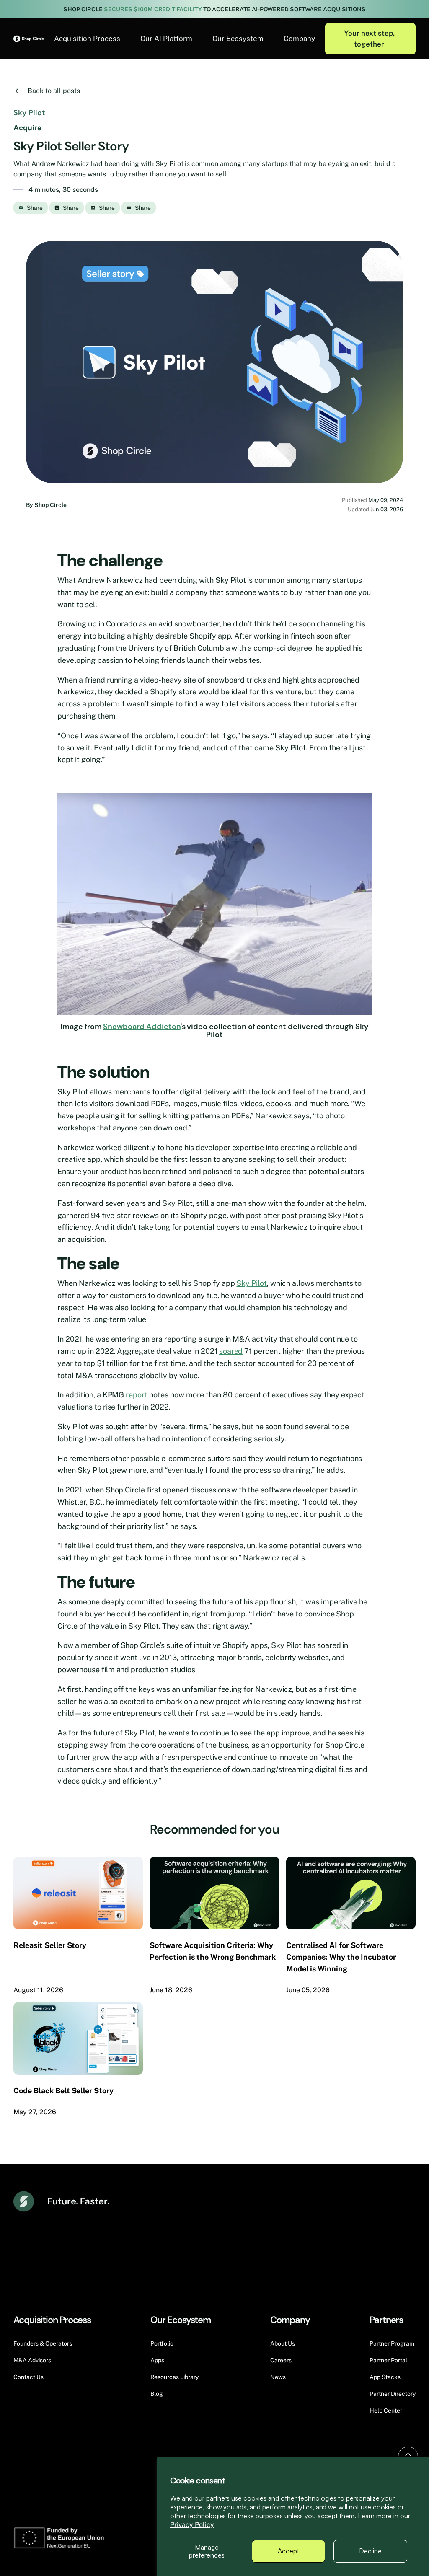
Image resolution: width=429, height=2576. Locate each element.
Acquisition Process (87, 39)
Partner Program (392, 2343)
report (137, 1395)
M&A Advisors (32, 2360)
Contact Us (28, 2377)
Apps (157, 2360)
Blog (157, 2394)
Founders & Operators (43, 2343)
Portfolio (162, 2343)
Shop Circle (50, 505)
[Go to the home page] (29, 39)
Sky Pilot (252, 1283)
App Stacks (385, 2377)
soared (231, 1351)
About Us (283, 2343)
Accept (288, 2551)
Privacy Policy (192, 2525)
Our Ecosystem (238, 39)
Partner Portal (388, 2360)
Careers (281, 2360)
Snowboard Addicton (142, 1027)
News (278, 2377)
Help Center (386, 2410)
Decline (370, 2551)
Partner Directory (393, 2394)
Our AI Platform (166, 39)
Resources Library (174, 2377)
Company (299, 39)
